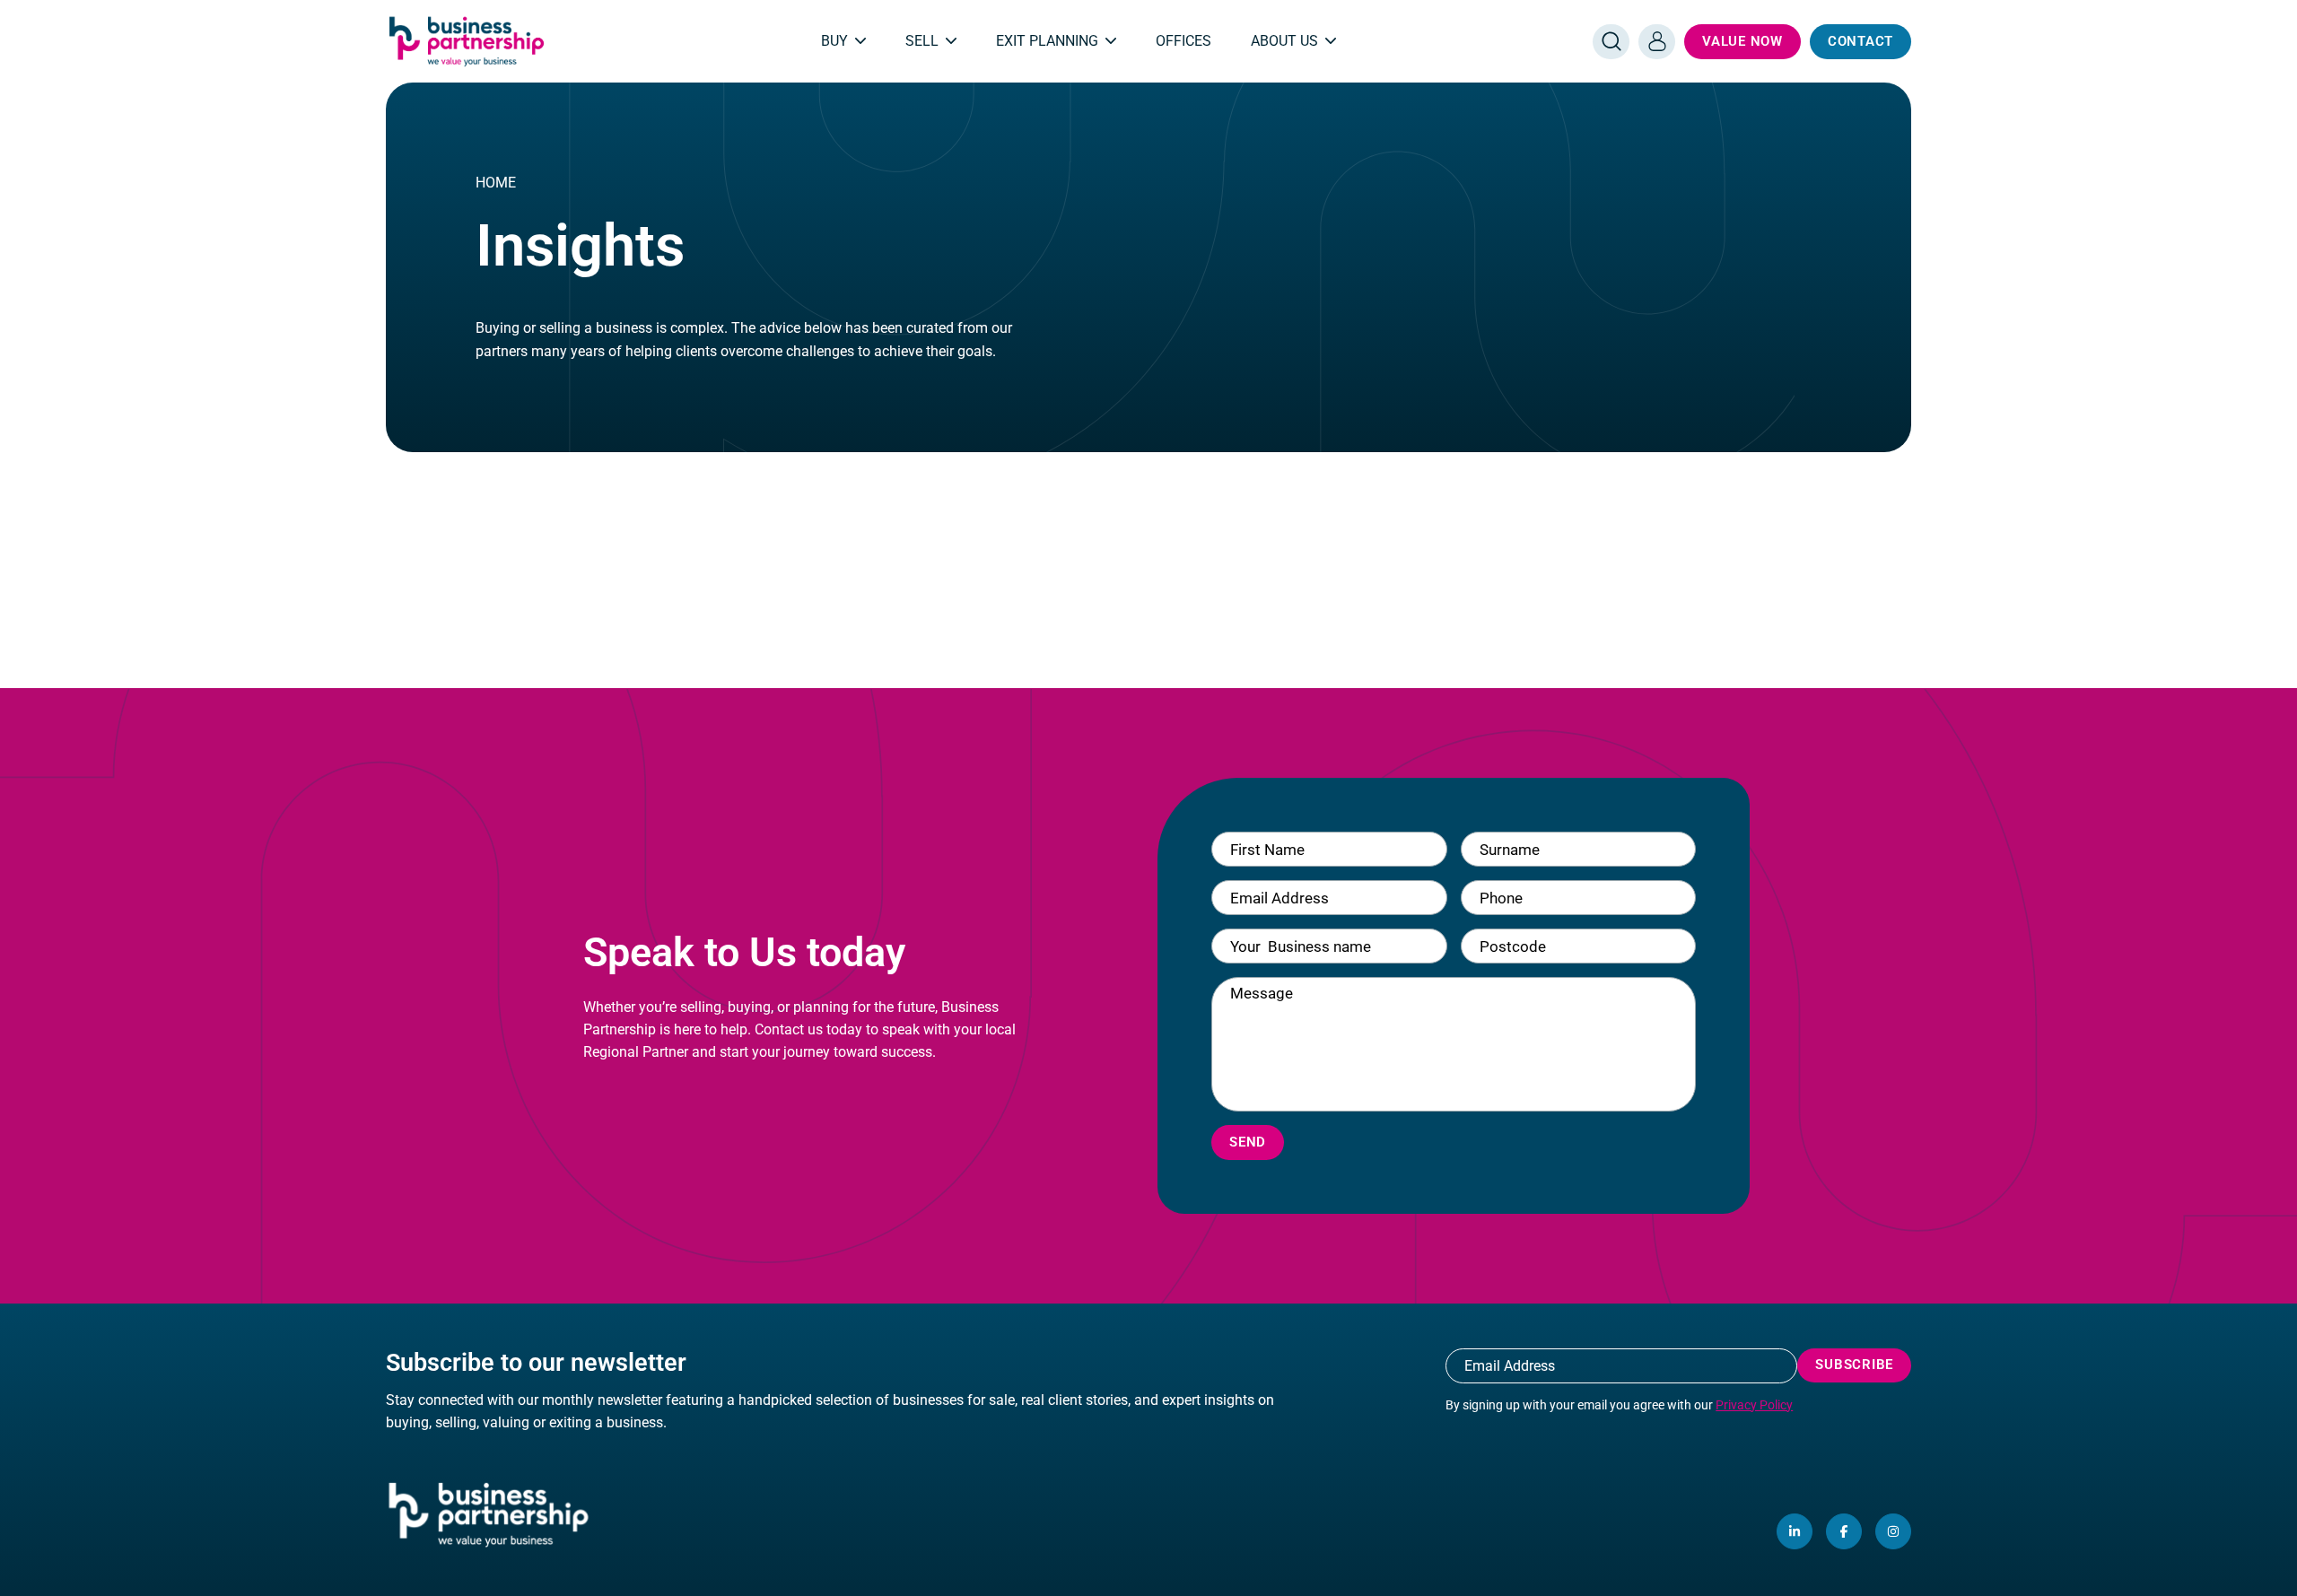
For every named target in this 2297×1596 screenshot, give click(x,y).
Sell (922, 41)
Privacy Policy (1754, 1405)
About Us (1284, 41)
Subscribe (1854, 1365)
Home (496, 183)
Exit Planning (1047, 41)
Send (1248, 1142)
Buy (834, 41)
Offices (1183, 41)
